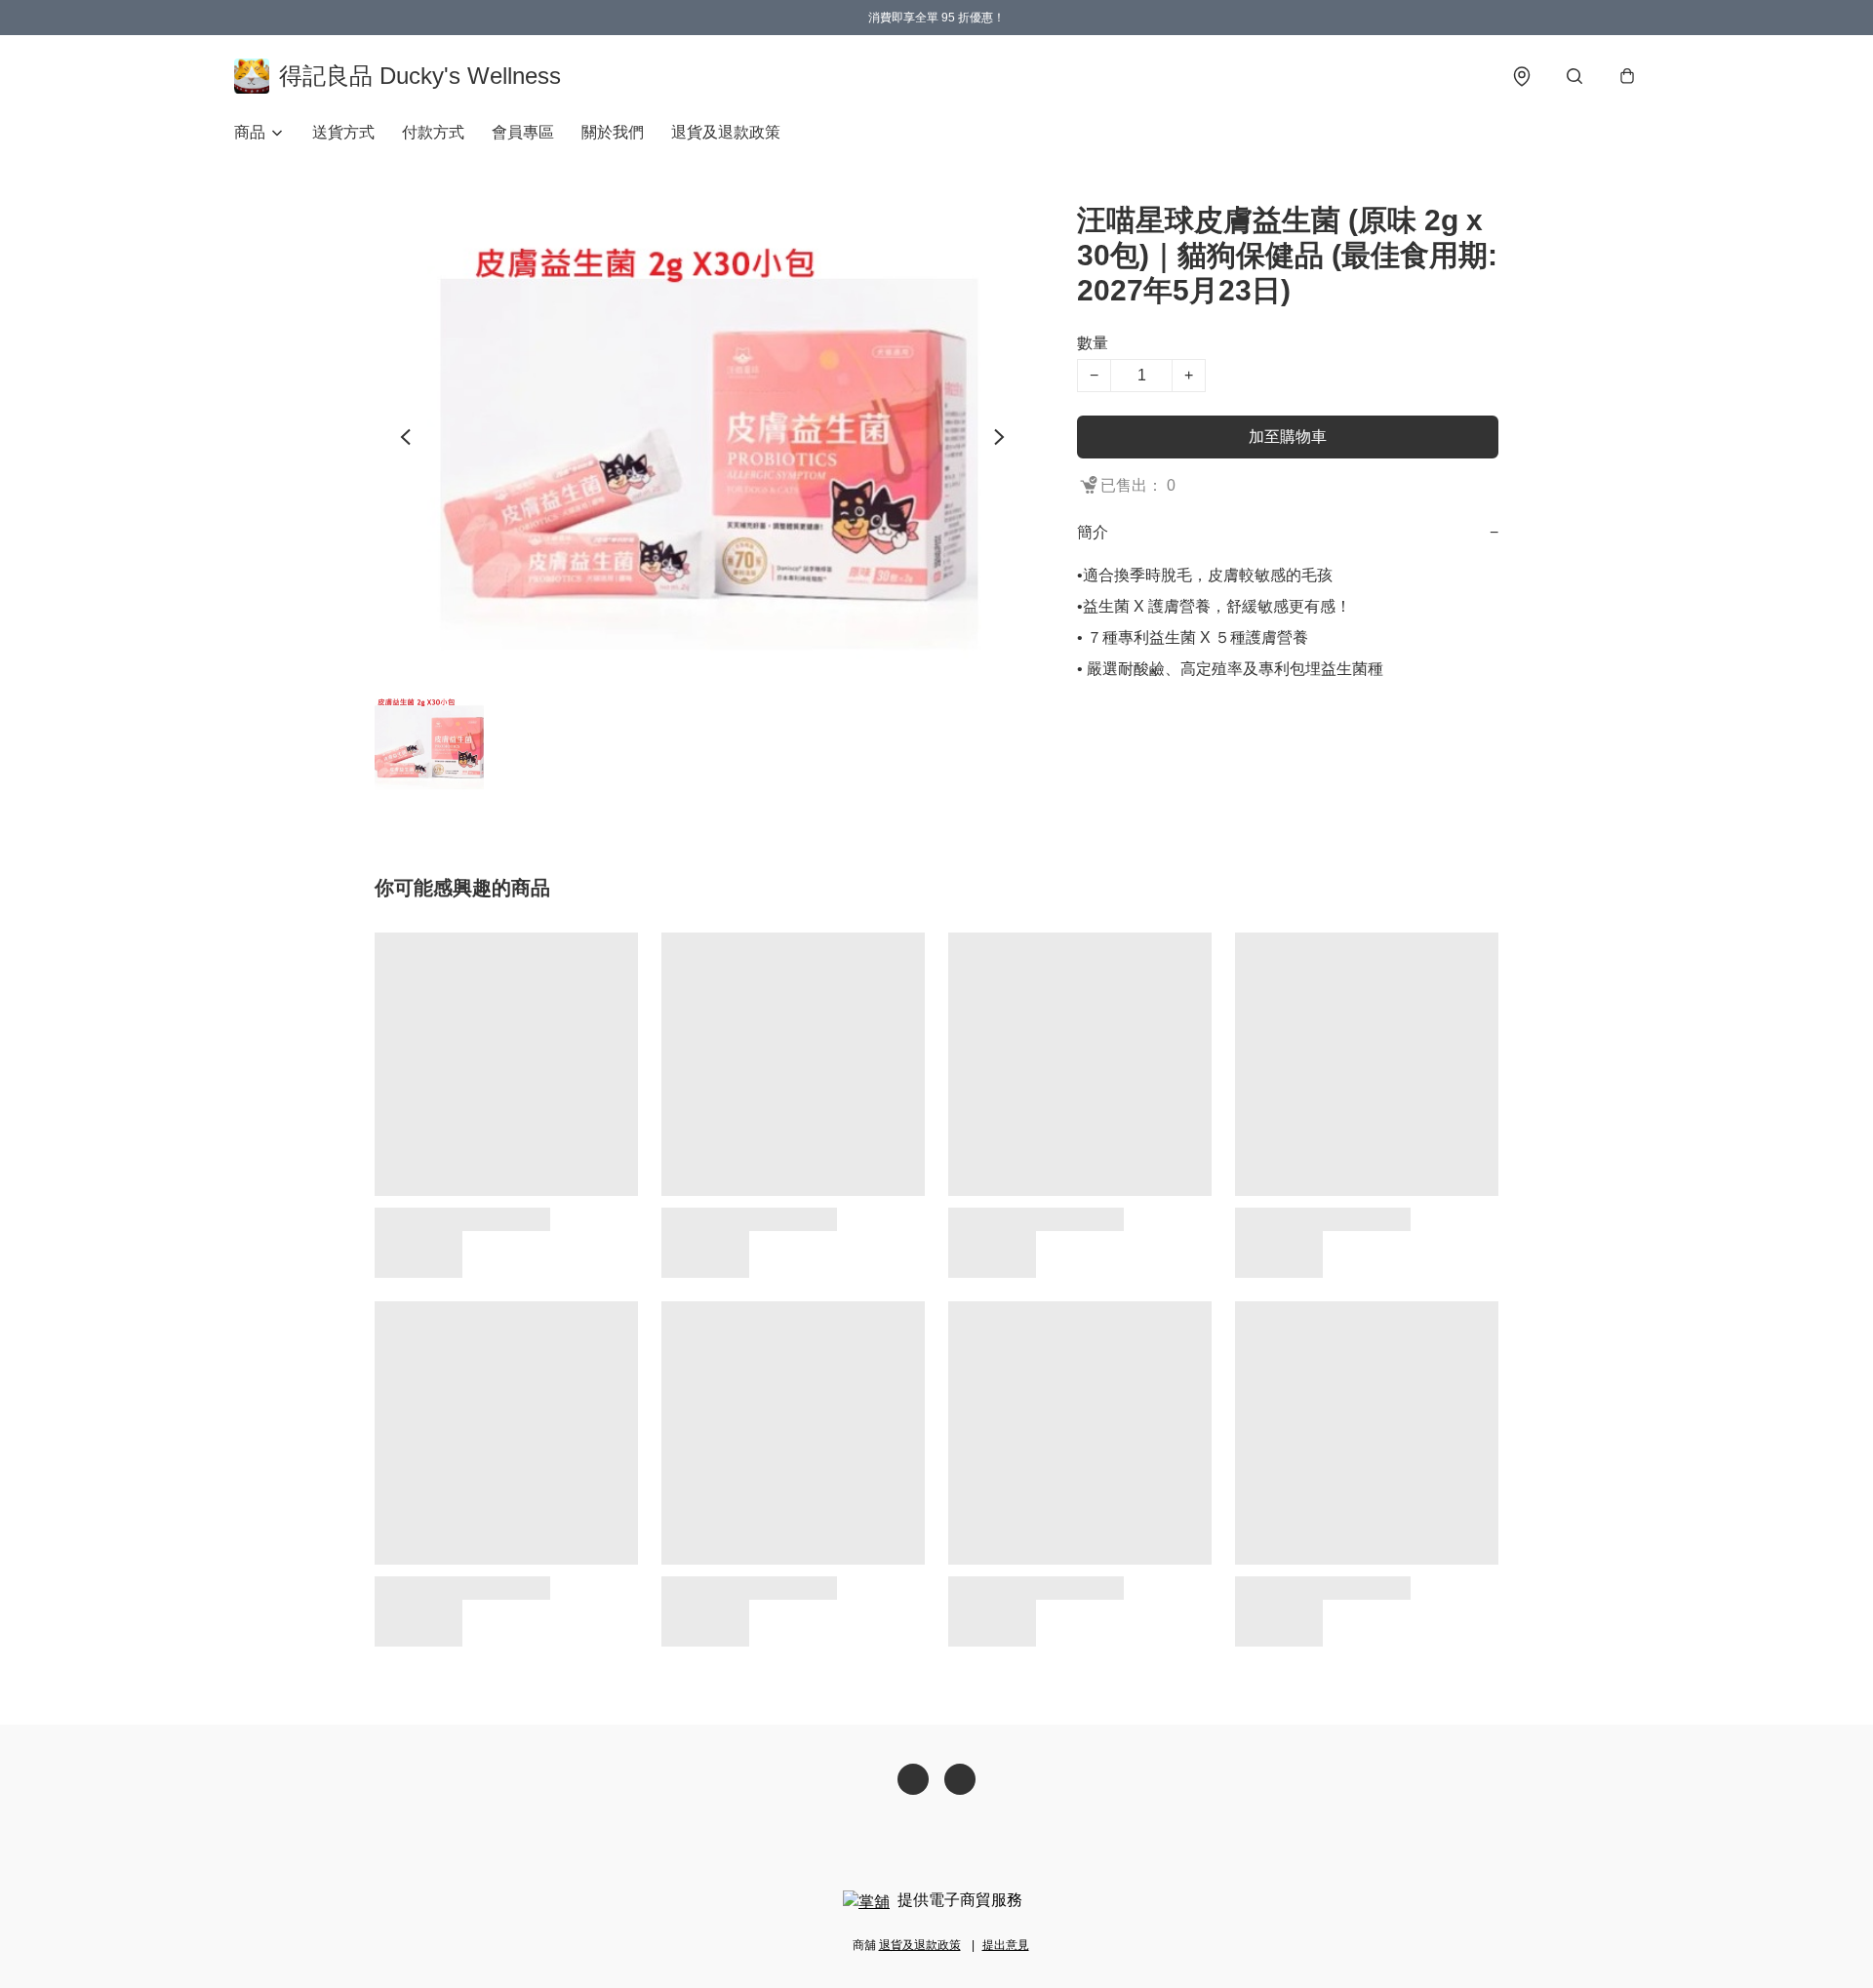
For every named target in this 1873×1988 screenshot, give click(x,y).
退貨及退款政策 (726, 132)
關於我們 (613, 132)
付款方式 (433, 132)
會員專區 (523, 132)
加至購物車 (1288, 437)
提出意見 (1006, 1945)
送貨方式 (343, 132)
